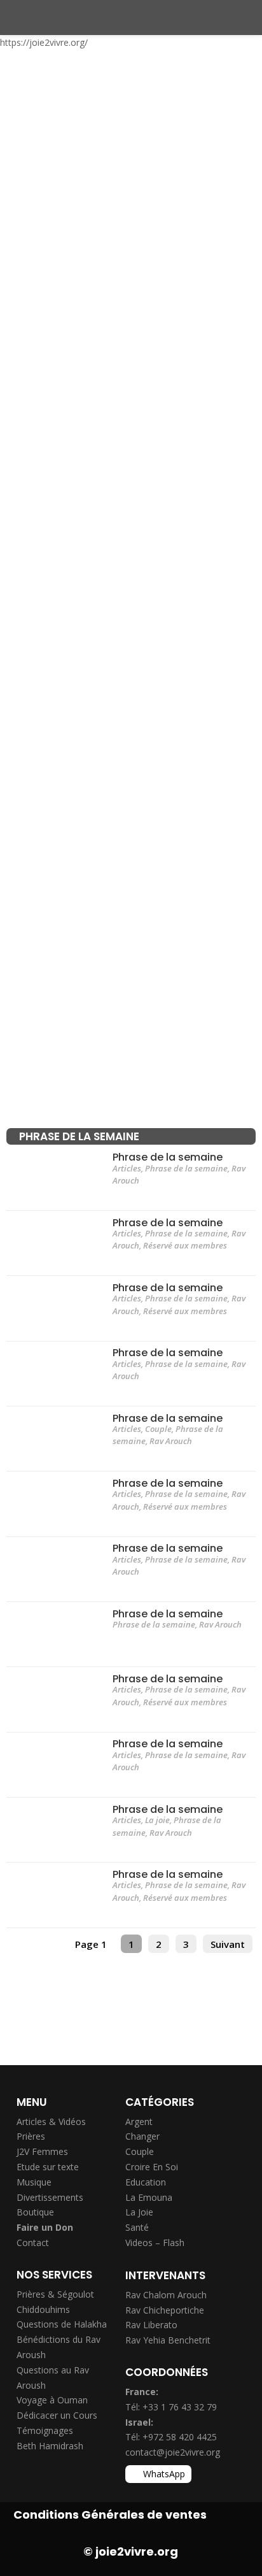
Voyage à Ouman (52, 2400)
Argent (139, 2122)
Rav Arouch (171, 1441)
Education (146, 2182)
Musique (34, 2182)
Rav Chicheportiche (165, 2310)
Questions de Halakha (62, 2324)
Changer (142, 2136)
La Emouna (149, 2197)
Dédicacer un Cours (57, 2415)
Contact (33, 2243)
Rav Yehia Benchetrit (168, 2340)
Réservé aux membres (185, 1245)
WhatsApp (164, 2474)
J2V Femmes (42, 2151)
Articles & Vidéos (51, 2122)
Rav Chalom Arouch (166, 2295)
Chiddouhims (43, 2309)
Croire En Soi (152, 2167)
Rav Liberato (151, 2325)
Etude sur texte (48, 2167)
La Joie (139, 2212)
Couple (158, 1429)
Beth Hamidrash (50, 2446)
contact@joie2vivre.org (173, 2452)
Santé (137, 2227)
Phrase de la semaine (168, 1157)
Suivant (228, 1944)
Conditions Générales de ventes (110, 2515)
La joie (157, 1820)
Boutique (35, 2212)
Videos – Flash (155, 2243)
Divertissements (50, 2197)
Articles (127, 1168)
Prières (31, 2136)
